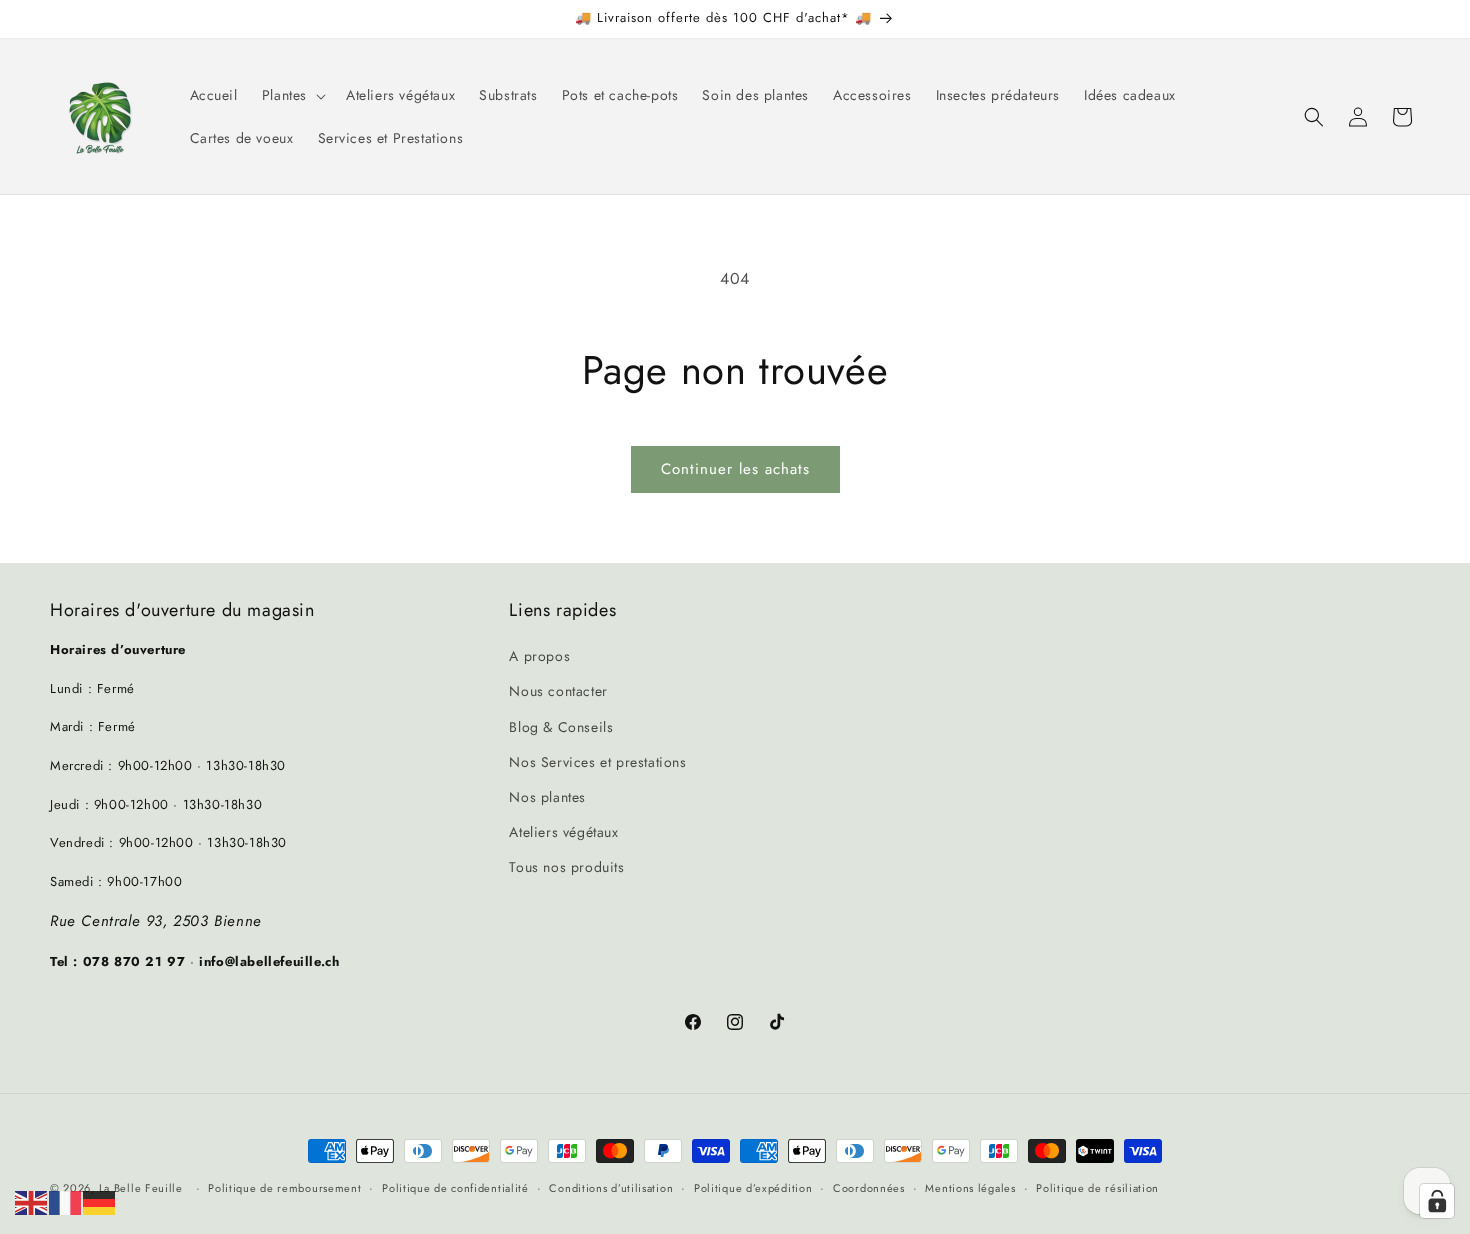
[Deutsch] (100, 1201)
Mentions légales (970, 1187)
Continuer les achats (735, 469)
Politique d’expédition (753, 1187)
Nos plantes (547, 797)
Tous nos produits (566, 867)
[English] (32, 1201)
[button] (292, 95)
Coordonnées (869, 1187)
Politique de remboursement (284, 1187)
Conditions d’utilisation (611, 1187)
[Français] (66, 1201)
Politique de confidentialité (455, 1187)
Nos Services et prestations (597, 762)
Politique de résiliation (1097, 1187)
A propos (539, 656)
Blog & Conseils (561, 727)
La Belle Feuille (141, 1188)
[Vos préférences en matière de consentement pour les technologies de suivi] (1437, 1201)
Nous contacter (558, 692)
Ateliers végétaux (563, 832)
